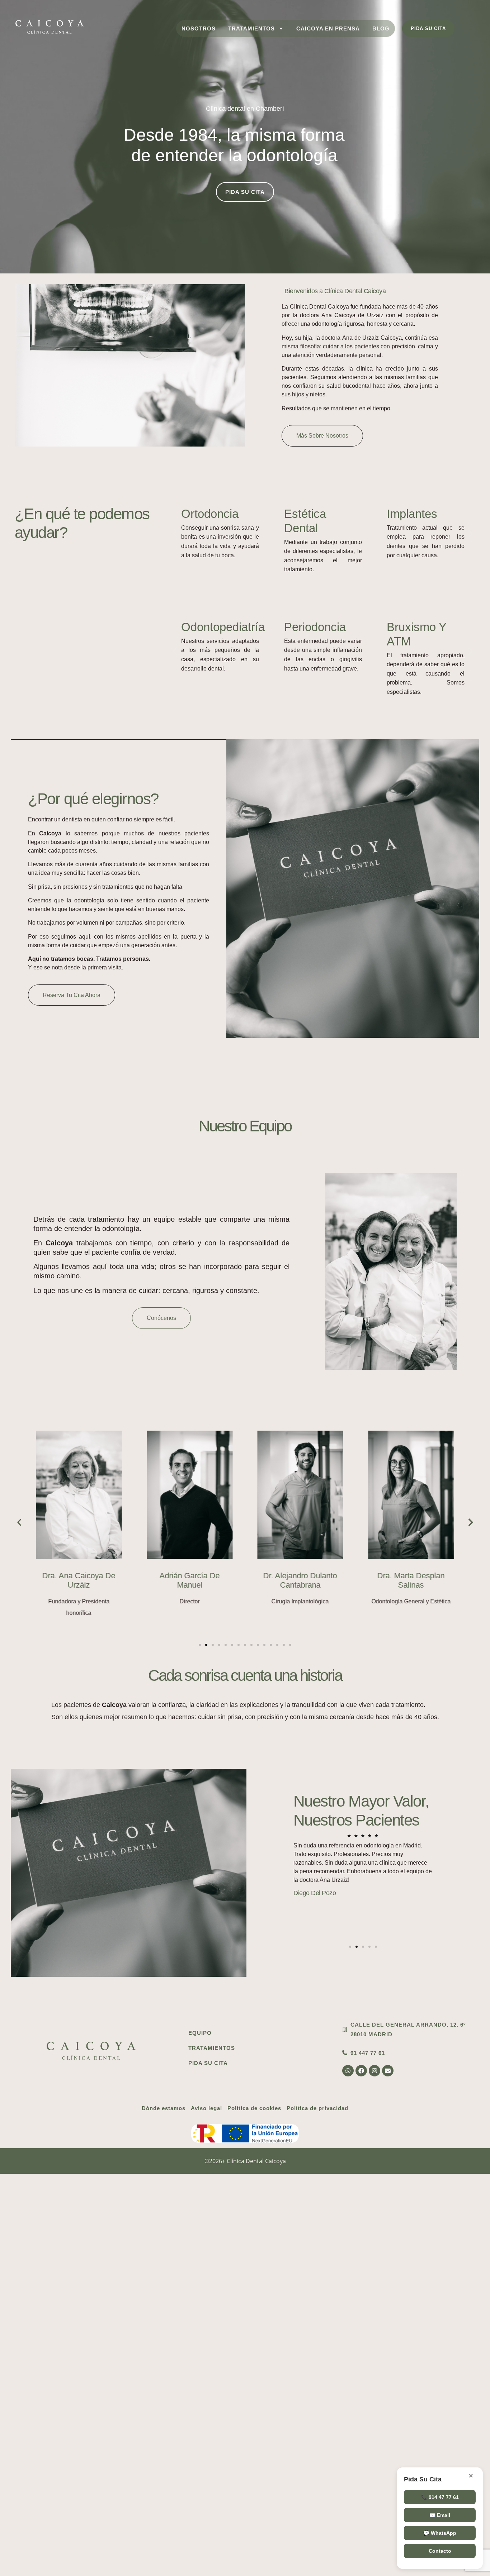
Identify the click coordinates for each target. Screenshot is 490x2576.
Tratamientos (251, 28)
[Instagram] (374, 2071)
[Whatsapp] (348, 2071)
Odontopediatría (223, 627)
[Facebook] (361, 2071)
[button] (175, 533)
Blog (381, 28)
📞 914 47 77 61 (440, 2497)
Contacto (440, 2551)
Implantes (412, 514)
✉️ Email (440, 2515)
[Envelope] (388, 2071)
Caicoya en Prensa (328, 28)
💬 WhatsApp (440, 2533)
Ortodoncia (210, 514)
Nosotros (199, 28)
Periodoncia (315, 627)
